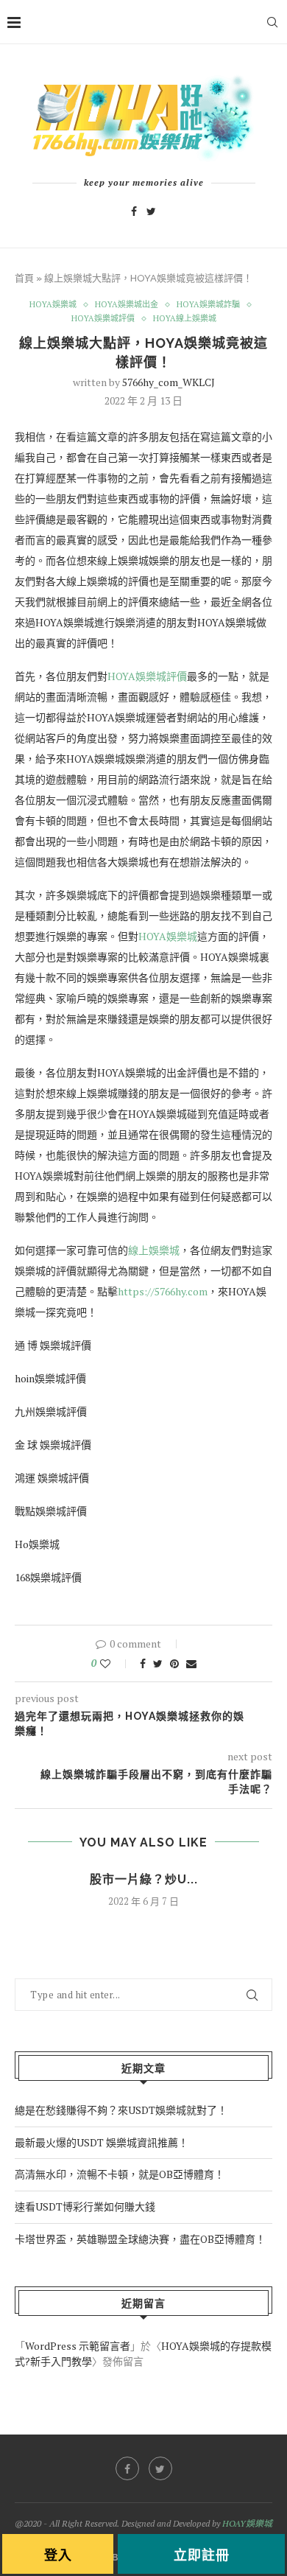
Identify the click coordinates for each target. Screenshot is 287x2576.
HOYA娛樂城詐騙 (208, 305)
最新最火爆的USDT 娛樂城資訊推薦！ (102, 2142)
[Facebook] (134, 211)
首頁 (24, 278)
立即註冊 (202, 2555)
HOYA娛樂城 (53, 305)
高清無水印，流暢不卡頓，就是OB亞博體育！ (120, 2174)
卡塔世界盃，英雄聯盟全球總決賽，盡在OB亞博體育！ (140, 2239)
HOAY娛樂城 (247, 2523)
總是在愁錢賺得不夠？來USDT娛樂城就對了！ (121, 2110)
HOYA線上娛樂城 (185, 319)
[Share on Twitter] (158, 1663)
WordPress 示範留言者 (78, 2346)
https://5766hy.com (163, 1291)
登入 (58, 2555)
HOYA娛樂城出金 (127, 305)
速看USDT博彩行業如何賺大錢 (85, 2206)
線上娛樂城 (154, 1250)
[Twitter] (151, 211)
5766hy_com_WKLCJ (169, 382)
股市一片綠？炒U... (144, 1879)
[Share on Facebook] (143, 1663)
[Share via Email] (191, 1663)
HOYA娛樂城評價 (103, 319)
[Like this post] (115, 1663)
